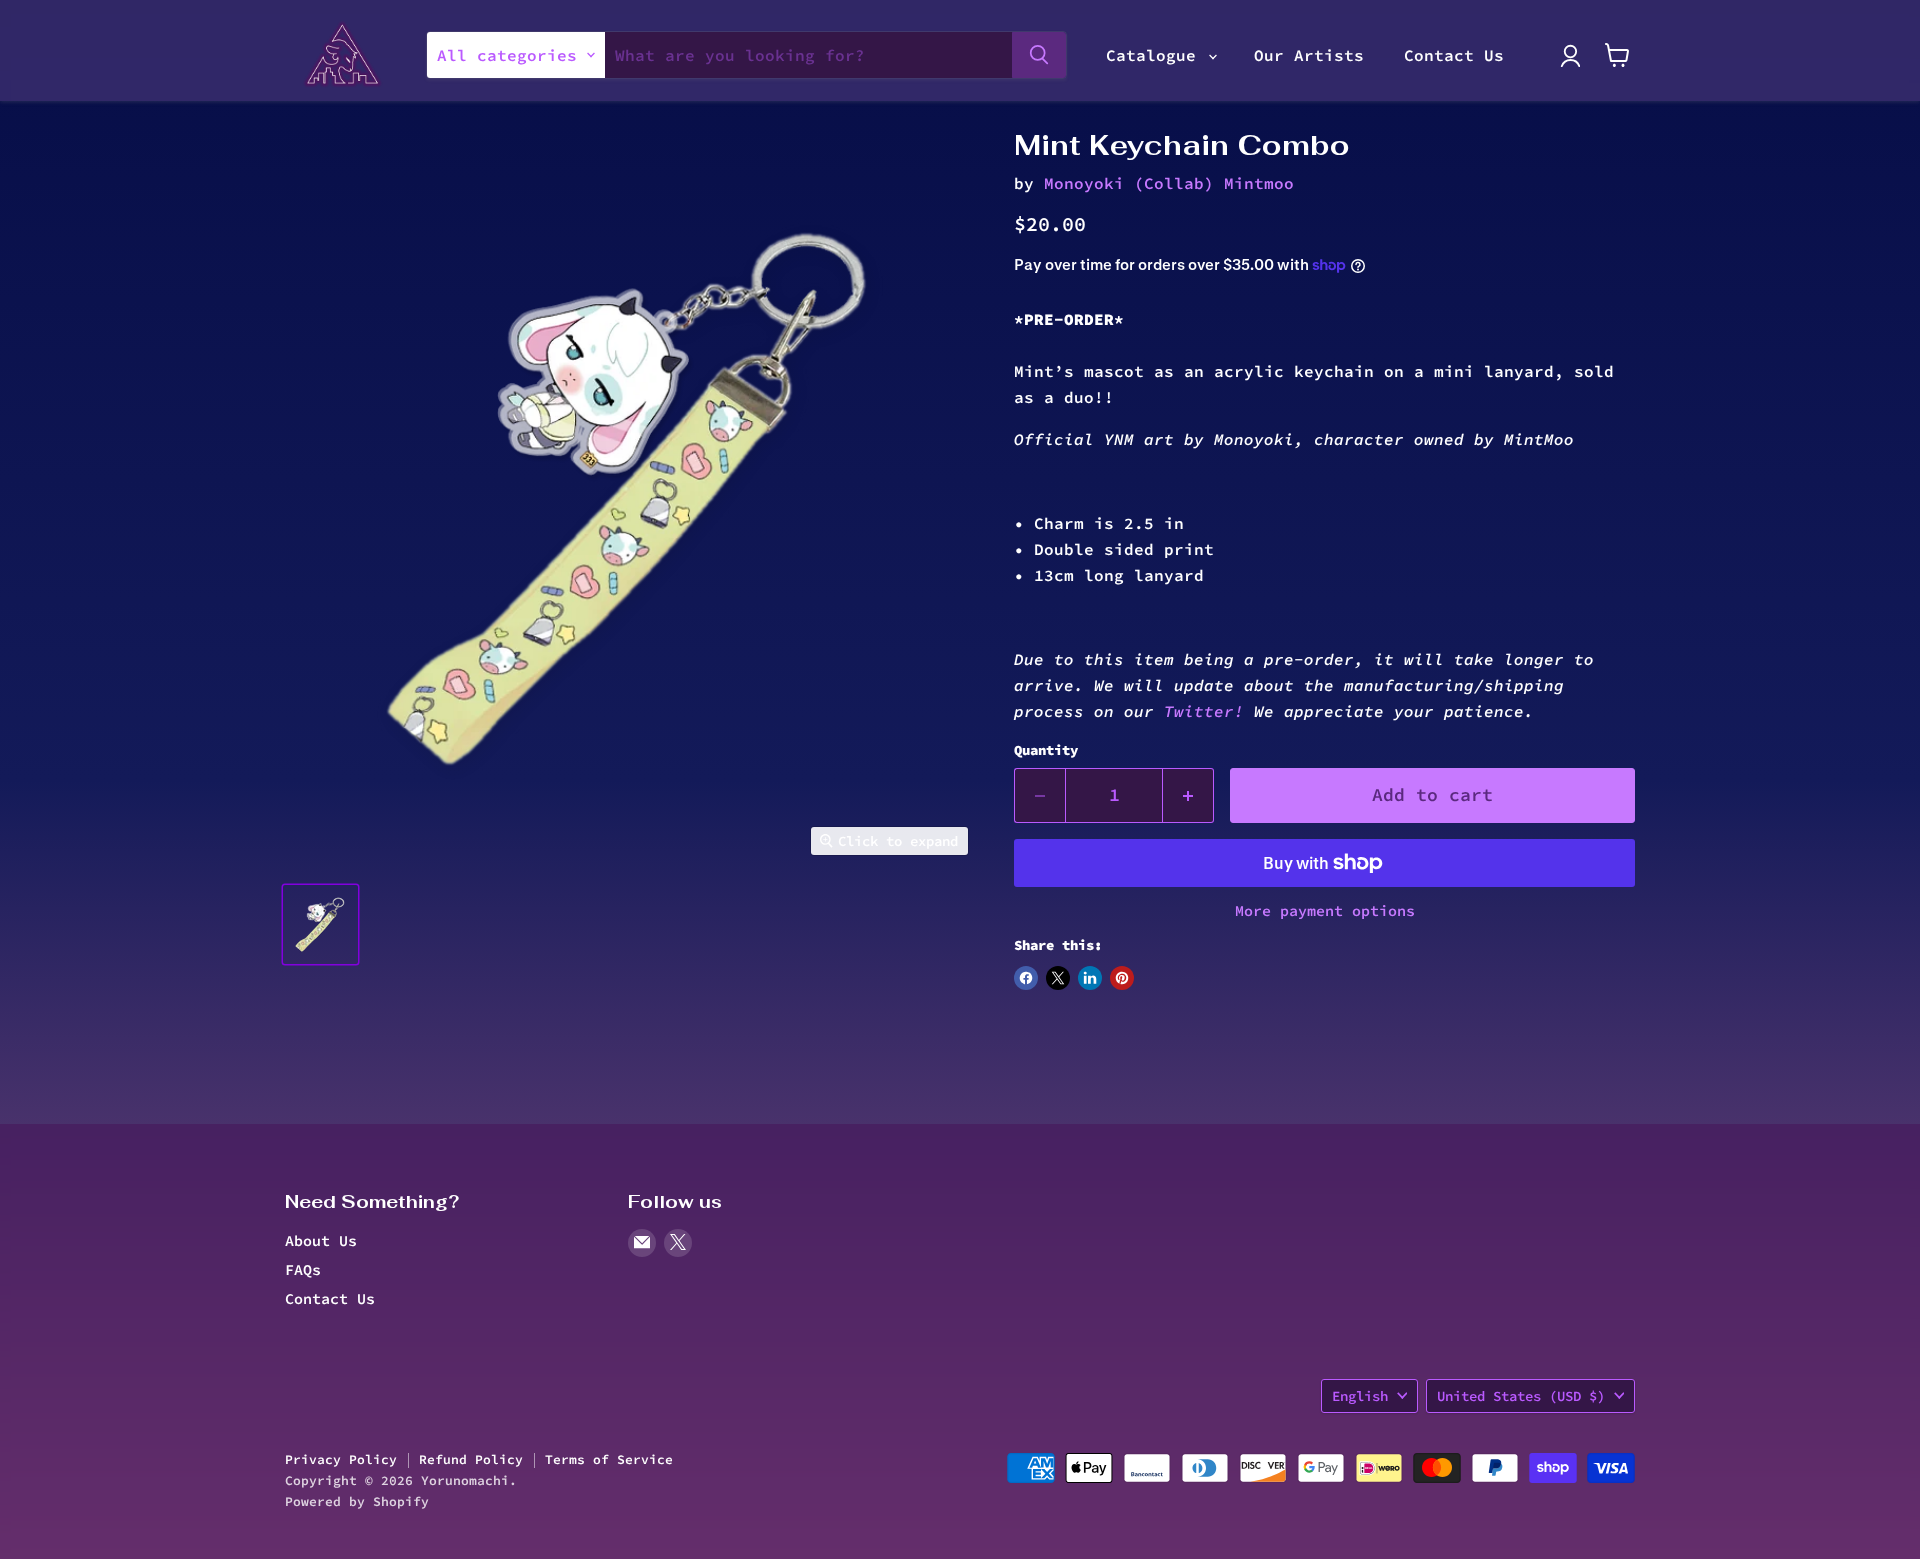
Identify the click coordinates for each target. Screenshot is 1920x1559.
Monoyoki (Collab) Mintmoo (1169, 183)
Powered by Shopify (357, 1500)
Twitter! (1204, 711)
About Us (321, 1239)
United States (1521, 1395)
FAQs (303, 1268)
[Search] (1039, 55)
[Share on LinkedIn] (1090, 978)
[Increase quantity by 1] (1188, 795)
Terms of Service (609, 1459)
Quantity (1046, 750)
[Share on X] (1058, 978)
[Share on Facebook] (1026, 978)
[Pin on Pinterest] (1122, 978)
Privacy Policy (341, 1459)
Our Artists (1309, 55)
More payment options (1325, 910)
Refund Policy (471, 1459)
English (1360, 1395)
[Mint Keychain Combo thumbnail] (320, 924)
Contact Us (1454, 55)
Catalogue (1156, 55)
